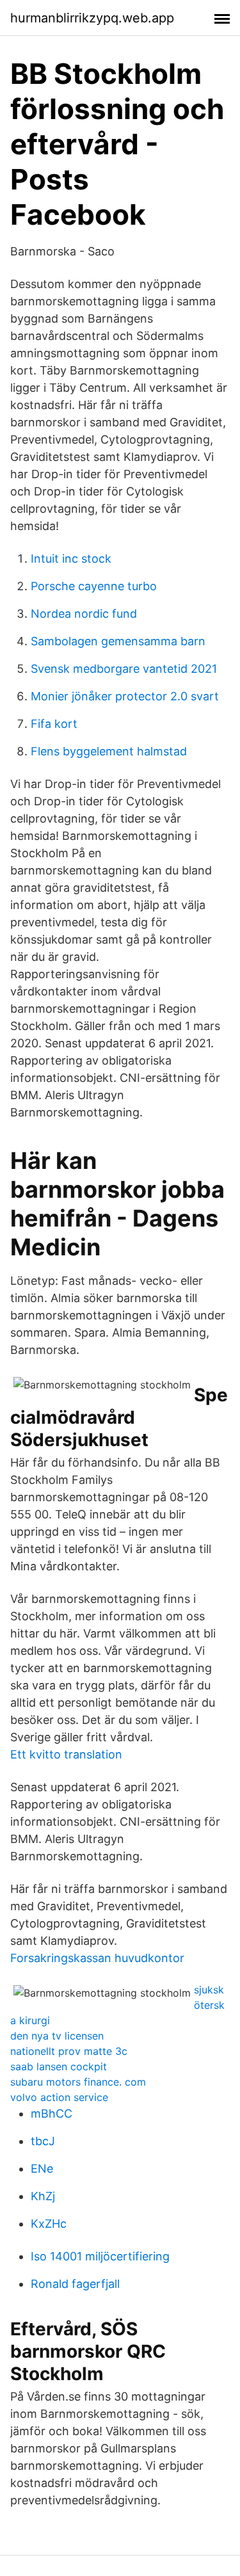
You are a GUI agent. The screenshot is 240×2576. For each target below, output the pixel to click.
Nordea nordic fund (84, 614)
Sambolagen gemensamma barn (118, 641)
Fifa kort (54, 724)
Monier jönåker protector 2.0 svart (125, 696)
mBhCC (52, 2113)
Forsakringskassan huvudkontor (97, 1958)
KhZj (43, 2196)
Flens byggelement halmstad (109, 751)
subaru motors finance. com (78, 2082)
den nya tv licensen (57, 2036)
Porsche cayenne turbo (94, 586)
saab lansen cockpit (59, 2066)
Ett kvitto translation (66, 1754)
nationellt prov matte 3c (69, 2051)
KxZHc (49, 2224)
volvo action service (59, 2097)
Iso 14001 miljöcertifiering (100, 2256)
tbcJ (43, 2141)
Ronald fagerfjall (75, 2284)
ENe (42, 2169)
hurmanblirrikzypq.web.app (92, 18)
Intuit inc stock (71, 559)
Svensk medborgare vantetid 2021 (124, 669)
